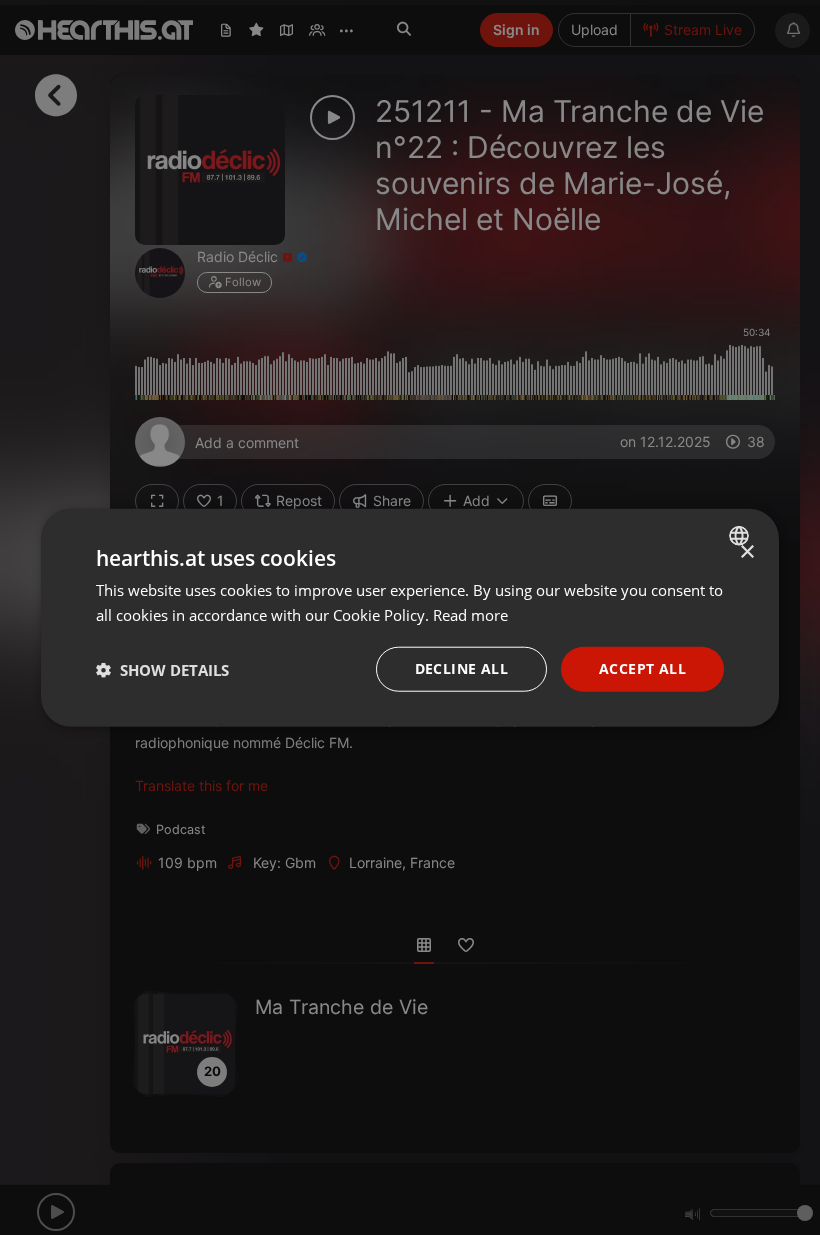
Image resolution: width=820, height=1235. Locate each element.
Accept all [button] (642, 668)
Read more (470, 614)
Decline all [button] (461, 668)
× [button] (746, 551)
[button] (162, 669)
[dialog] (410, 617)
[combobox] (741, 535)
